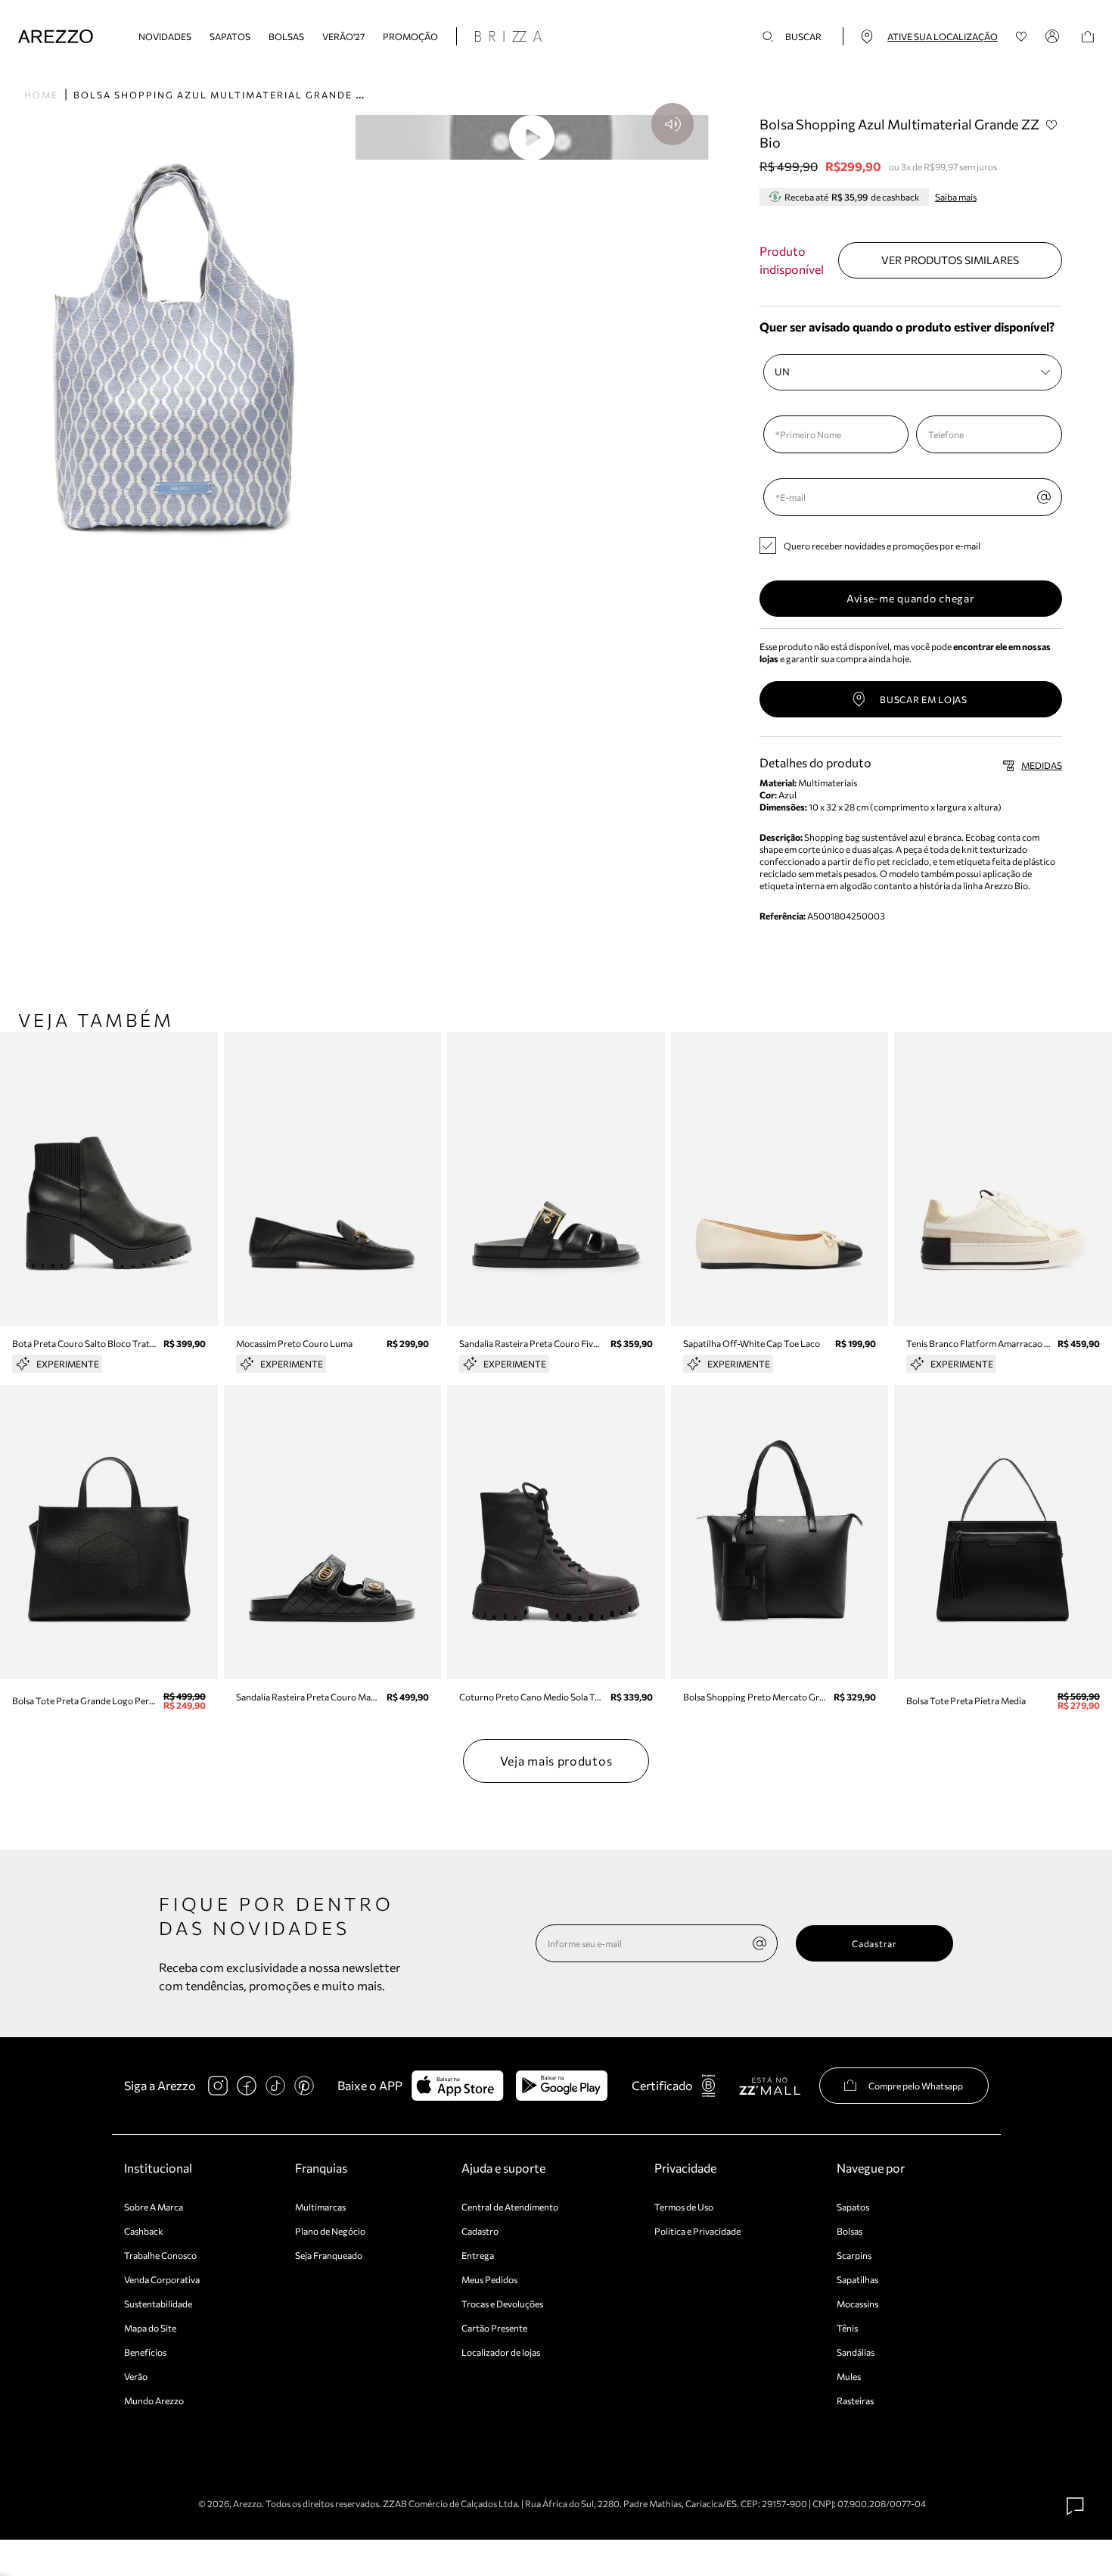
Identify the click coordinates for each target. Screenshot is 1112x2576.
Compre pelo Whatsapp (916, 2086)
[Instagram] (218, 2086)
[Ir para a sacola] (1088, 37)
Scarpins (854, 2255)
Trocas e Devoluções (502, 2304)
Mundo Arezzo (154, 2400)
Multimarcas (320, 2207)
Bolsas (286, 36)
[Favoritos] (1022, 37)
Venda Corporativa (162, 2279)
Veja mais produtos (556, 1761)
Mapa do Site (150, 2328)
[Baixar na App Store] (457, 2086)
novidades (165, 36)
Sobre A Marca (154, 2207)
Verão (136, 2376)
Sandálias (856, 2352)
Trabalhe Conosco (160, 2255)
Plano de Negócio (330, 2231)
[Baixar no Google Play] (562, 2086)
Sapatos (230, 36)
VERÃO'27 (343, 36)
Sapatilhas (857, 2279)
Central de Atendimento (510, 2207)
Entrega (478, 2255)
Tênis (847, 2328)
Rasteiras (855, 2400)
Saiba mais (956, 197)
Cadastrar (874, 1943)
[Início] (56, 37)
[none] (759, 1943)
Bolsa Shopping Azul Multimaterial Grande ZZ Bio (234, 95)
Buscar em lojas (924, 699)
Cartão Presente (494, 2328)
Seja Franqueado (329, 2255)
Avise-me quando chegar (910, 598)
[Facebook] (247, 2086)
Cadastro (480, 2231)
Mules (849, 2376)
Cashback (144, 2231)
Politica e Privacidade (697, 2231)
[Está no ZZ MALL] (770, 2085)
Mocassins (857, 2304)
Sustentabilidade (158, 2304)
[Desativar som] (672, 124)
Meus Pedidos (489, 2279)
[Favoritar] (1052, 125)
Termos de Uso (684, 2207)
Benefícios (145, 2352)
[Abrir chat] (1076, 2506)
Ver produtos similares (950, 260)
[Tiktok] (275, 2086)
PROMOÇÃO (410, 36)
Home (41, 95)
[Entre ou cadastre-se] (1055, 36)
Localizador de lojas (501, 2352)
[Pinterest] (304, 2086)
